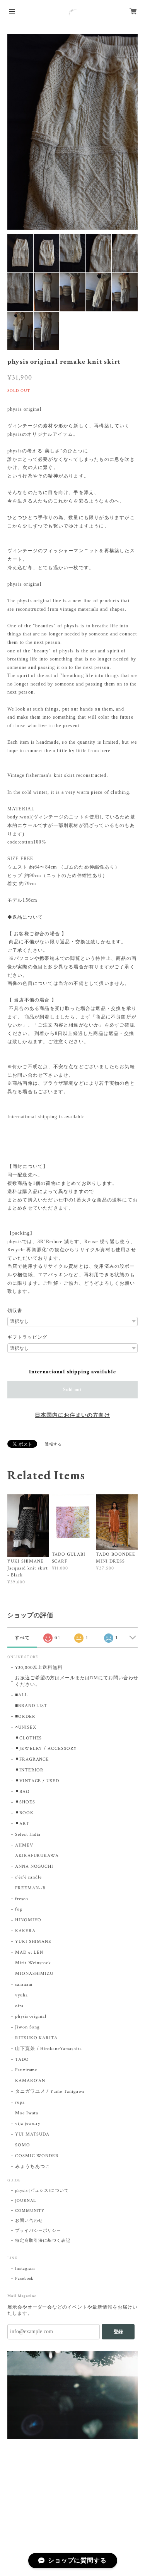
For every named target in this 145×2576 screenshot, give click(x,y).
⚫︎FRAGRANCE (32, 1759)
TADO (22, 2059)
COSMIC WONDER (37, 2156)
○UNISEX (26, 1727)
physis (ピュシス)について (42, 2191)
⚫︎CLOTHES (29, 1738)
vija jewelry (28, 2123)
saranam (24, 1984)
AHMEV (24, 1845)
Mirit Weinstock (33, 1963)
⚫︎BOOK (24, 1813)
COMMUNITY (30, 2211)
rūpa (20, 2102)
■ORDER (25, 1716)
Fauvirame (26, 2070)
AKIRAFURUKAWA (37, 1856)
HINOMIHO (28, 1920)
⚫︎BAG (22, 1792)
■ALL (21, 1695)
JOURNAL (26, 2201)
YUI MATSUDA (32, 2134)
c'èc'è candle (28, 1877)
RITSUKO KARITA (36, 2038)
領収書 (15, 1311)
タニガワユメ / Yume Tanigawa (50, 2091)
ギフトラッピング (27, 1337)
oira (19, 2006)
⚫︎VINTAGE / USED (37, 1781)
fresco (22, 1899)
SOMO (23, 2145)
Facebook (24, 2279)
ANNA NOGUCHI (34, 1866)
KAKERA (25, 1931)
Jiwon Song (28, 2027)
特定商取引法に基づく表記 (43, 2241)
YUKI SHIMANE (33, 1942)
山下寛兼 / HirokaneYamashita (49, 2049)
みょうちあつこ (33, 2167)
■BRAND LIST (32, 1706)
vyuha (21, 1995)
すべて (22, 1638)
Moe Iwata (27, 2113)
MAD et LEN (29, 1952)
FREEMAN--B (31, 1888)
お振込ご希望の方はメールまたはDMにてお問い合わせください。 (77, 1681)
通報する (53, 1444)
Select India (28, 1834)
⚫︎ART (22, 1824)
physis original (31, 2016)
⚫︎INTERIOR (30, 1770)
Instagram (25, 2268)
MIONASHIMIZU (34, 1974)
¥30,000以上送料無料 (39, 1668)
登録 (118, 2332)
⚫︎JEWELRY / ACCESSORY (46, 1748)
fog (19, 1909)
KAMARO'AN (30, 2081)
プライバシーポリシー (38, 2231)
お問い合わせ (29, 2221)
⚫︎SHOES (25, 1802)
